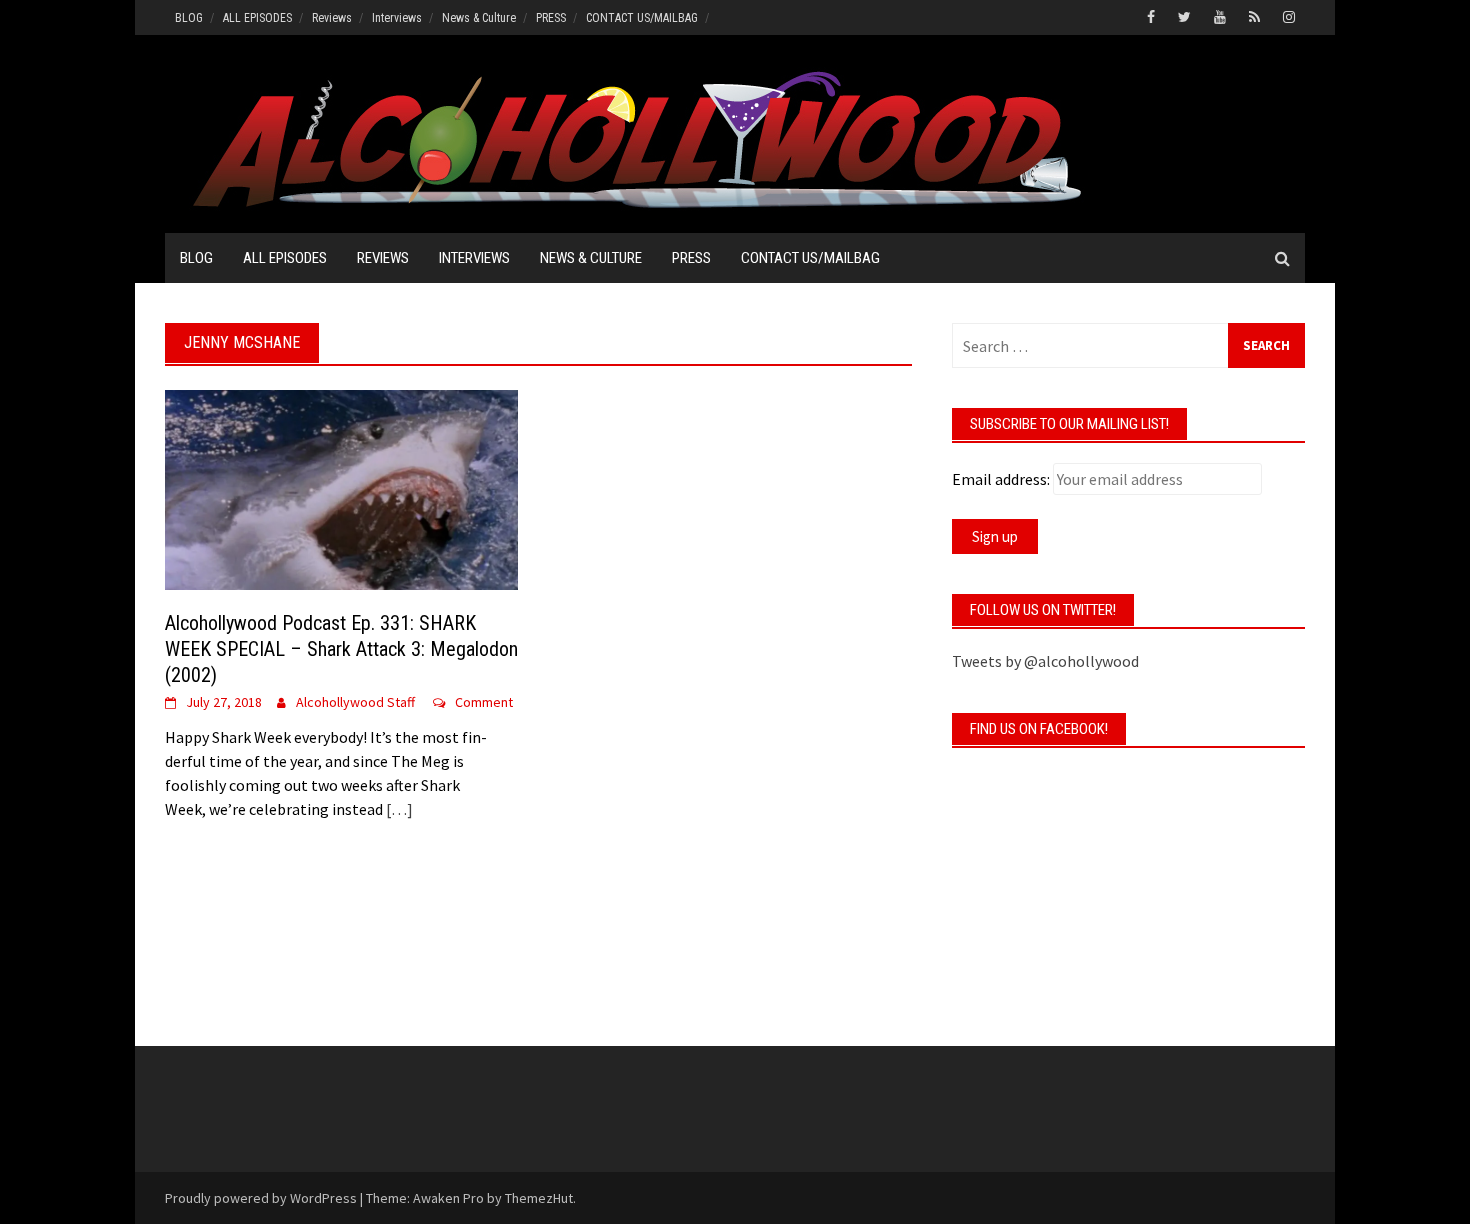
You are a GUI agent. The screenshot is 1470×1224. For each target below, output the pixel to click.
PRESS (551, 18)
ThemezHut (539, 1198)
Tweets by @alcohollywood (1045, 661)
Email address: (1001, 479)
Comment (484, 702)
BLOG (189, 18)
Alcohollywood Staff (355, 702)
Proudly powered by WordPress (261, 1198)
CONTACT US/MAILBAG (642, 18)
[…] (398, 809)
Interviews (397, 18)
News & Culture (479, 18)
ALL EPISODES (257, 18)
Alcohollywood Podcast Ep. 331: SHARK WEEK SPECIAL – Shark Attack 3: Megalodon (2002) (341, 649)
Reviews (332, 18)
